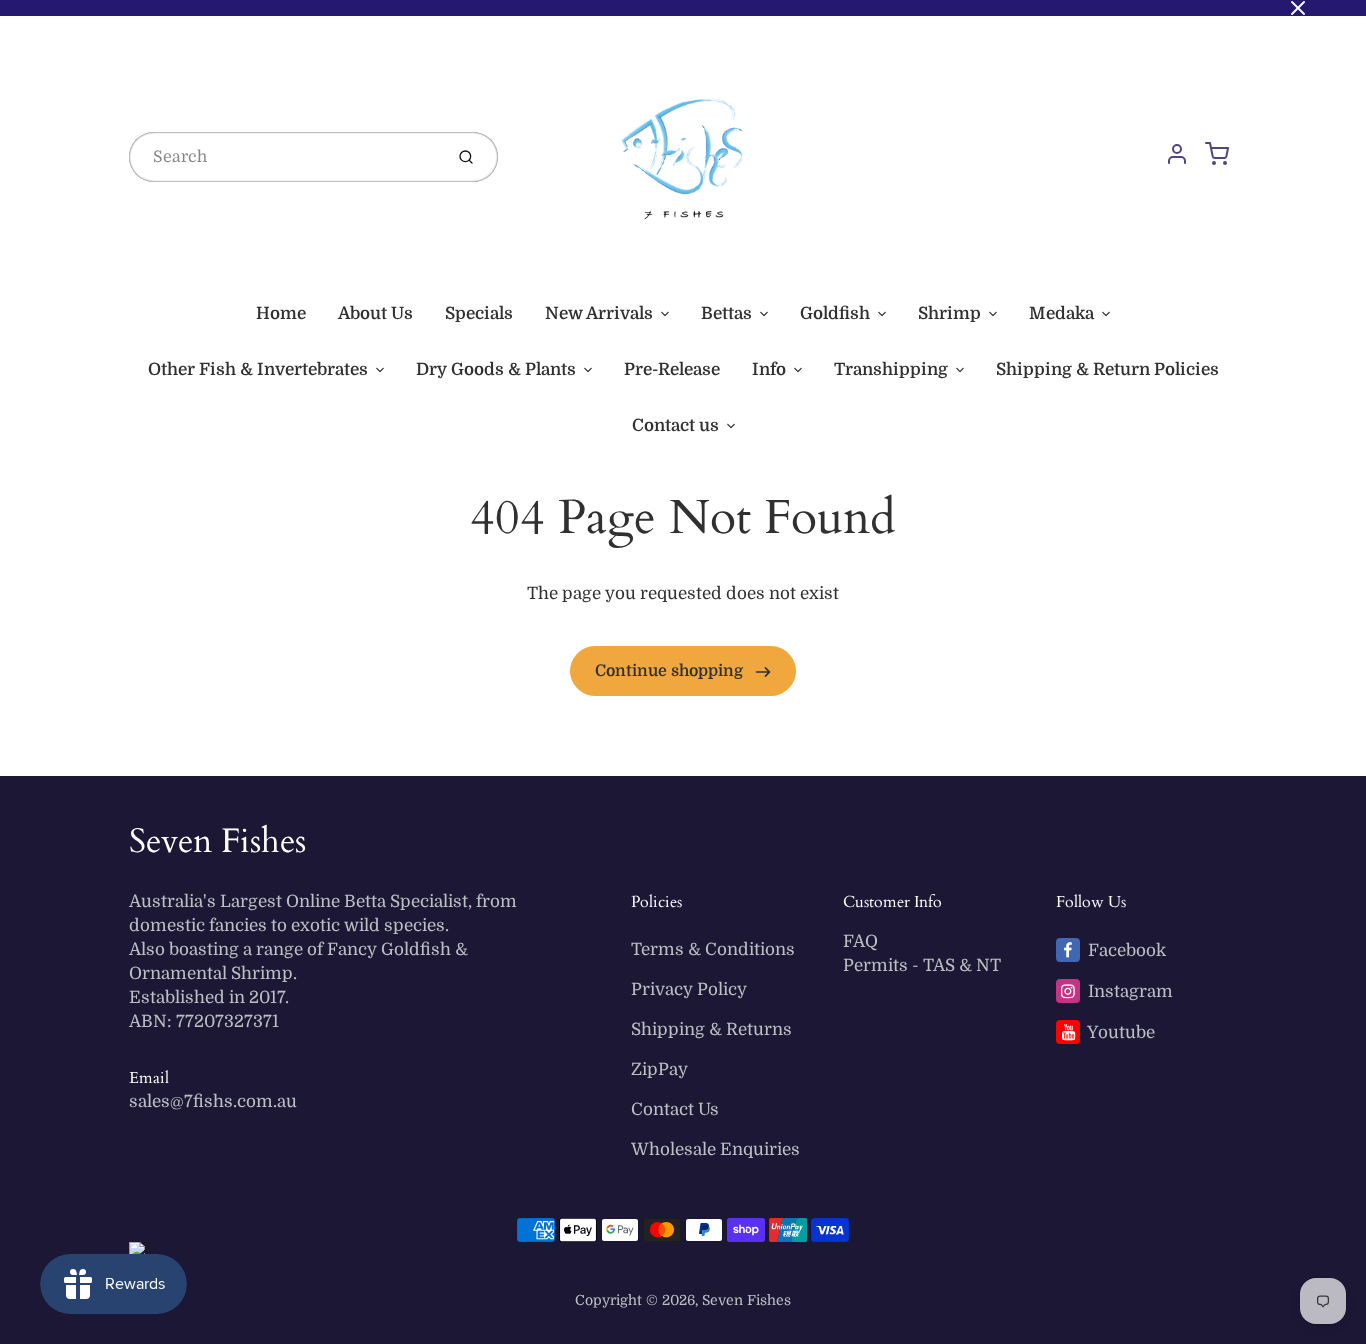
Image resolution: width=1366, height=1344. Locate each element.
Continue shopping (671, 671)
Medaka (1061, 313)
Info (769, 369)
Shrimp (949, 313)
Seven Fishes (217, 841)
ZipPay (659, 1069)
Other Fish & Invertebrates (258, 369)
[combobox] (284, 157)
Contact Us (675, 1109)
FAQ (860, 941)
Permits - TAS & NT (922, 965)
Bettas (726, 313)
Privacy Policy (689, 989)
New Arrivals (599, 313)
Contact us (675, 425)
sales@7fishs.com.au (213, 1101)
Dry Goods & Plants (496, 369)
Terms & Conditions (713, 949)
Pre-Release (672, 369)
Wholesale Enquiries (715, 1149)
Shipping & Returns (711, 1029)
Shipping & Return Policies (1107, 369)
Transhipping (891, 369)
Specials (479, 313)
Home (281, 313)
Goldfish (835, 313)
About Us (375, 313)
